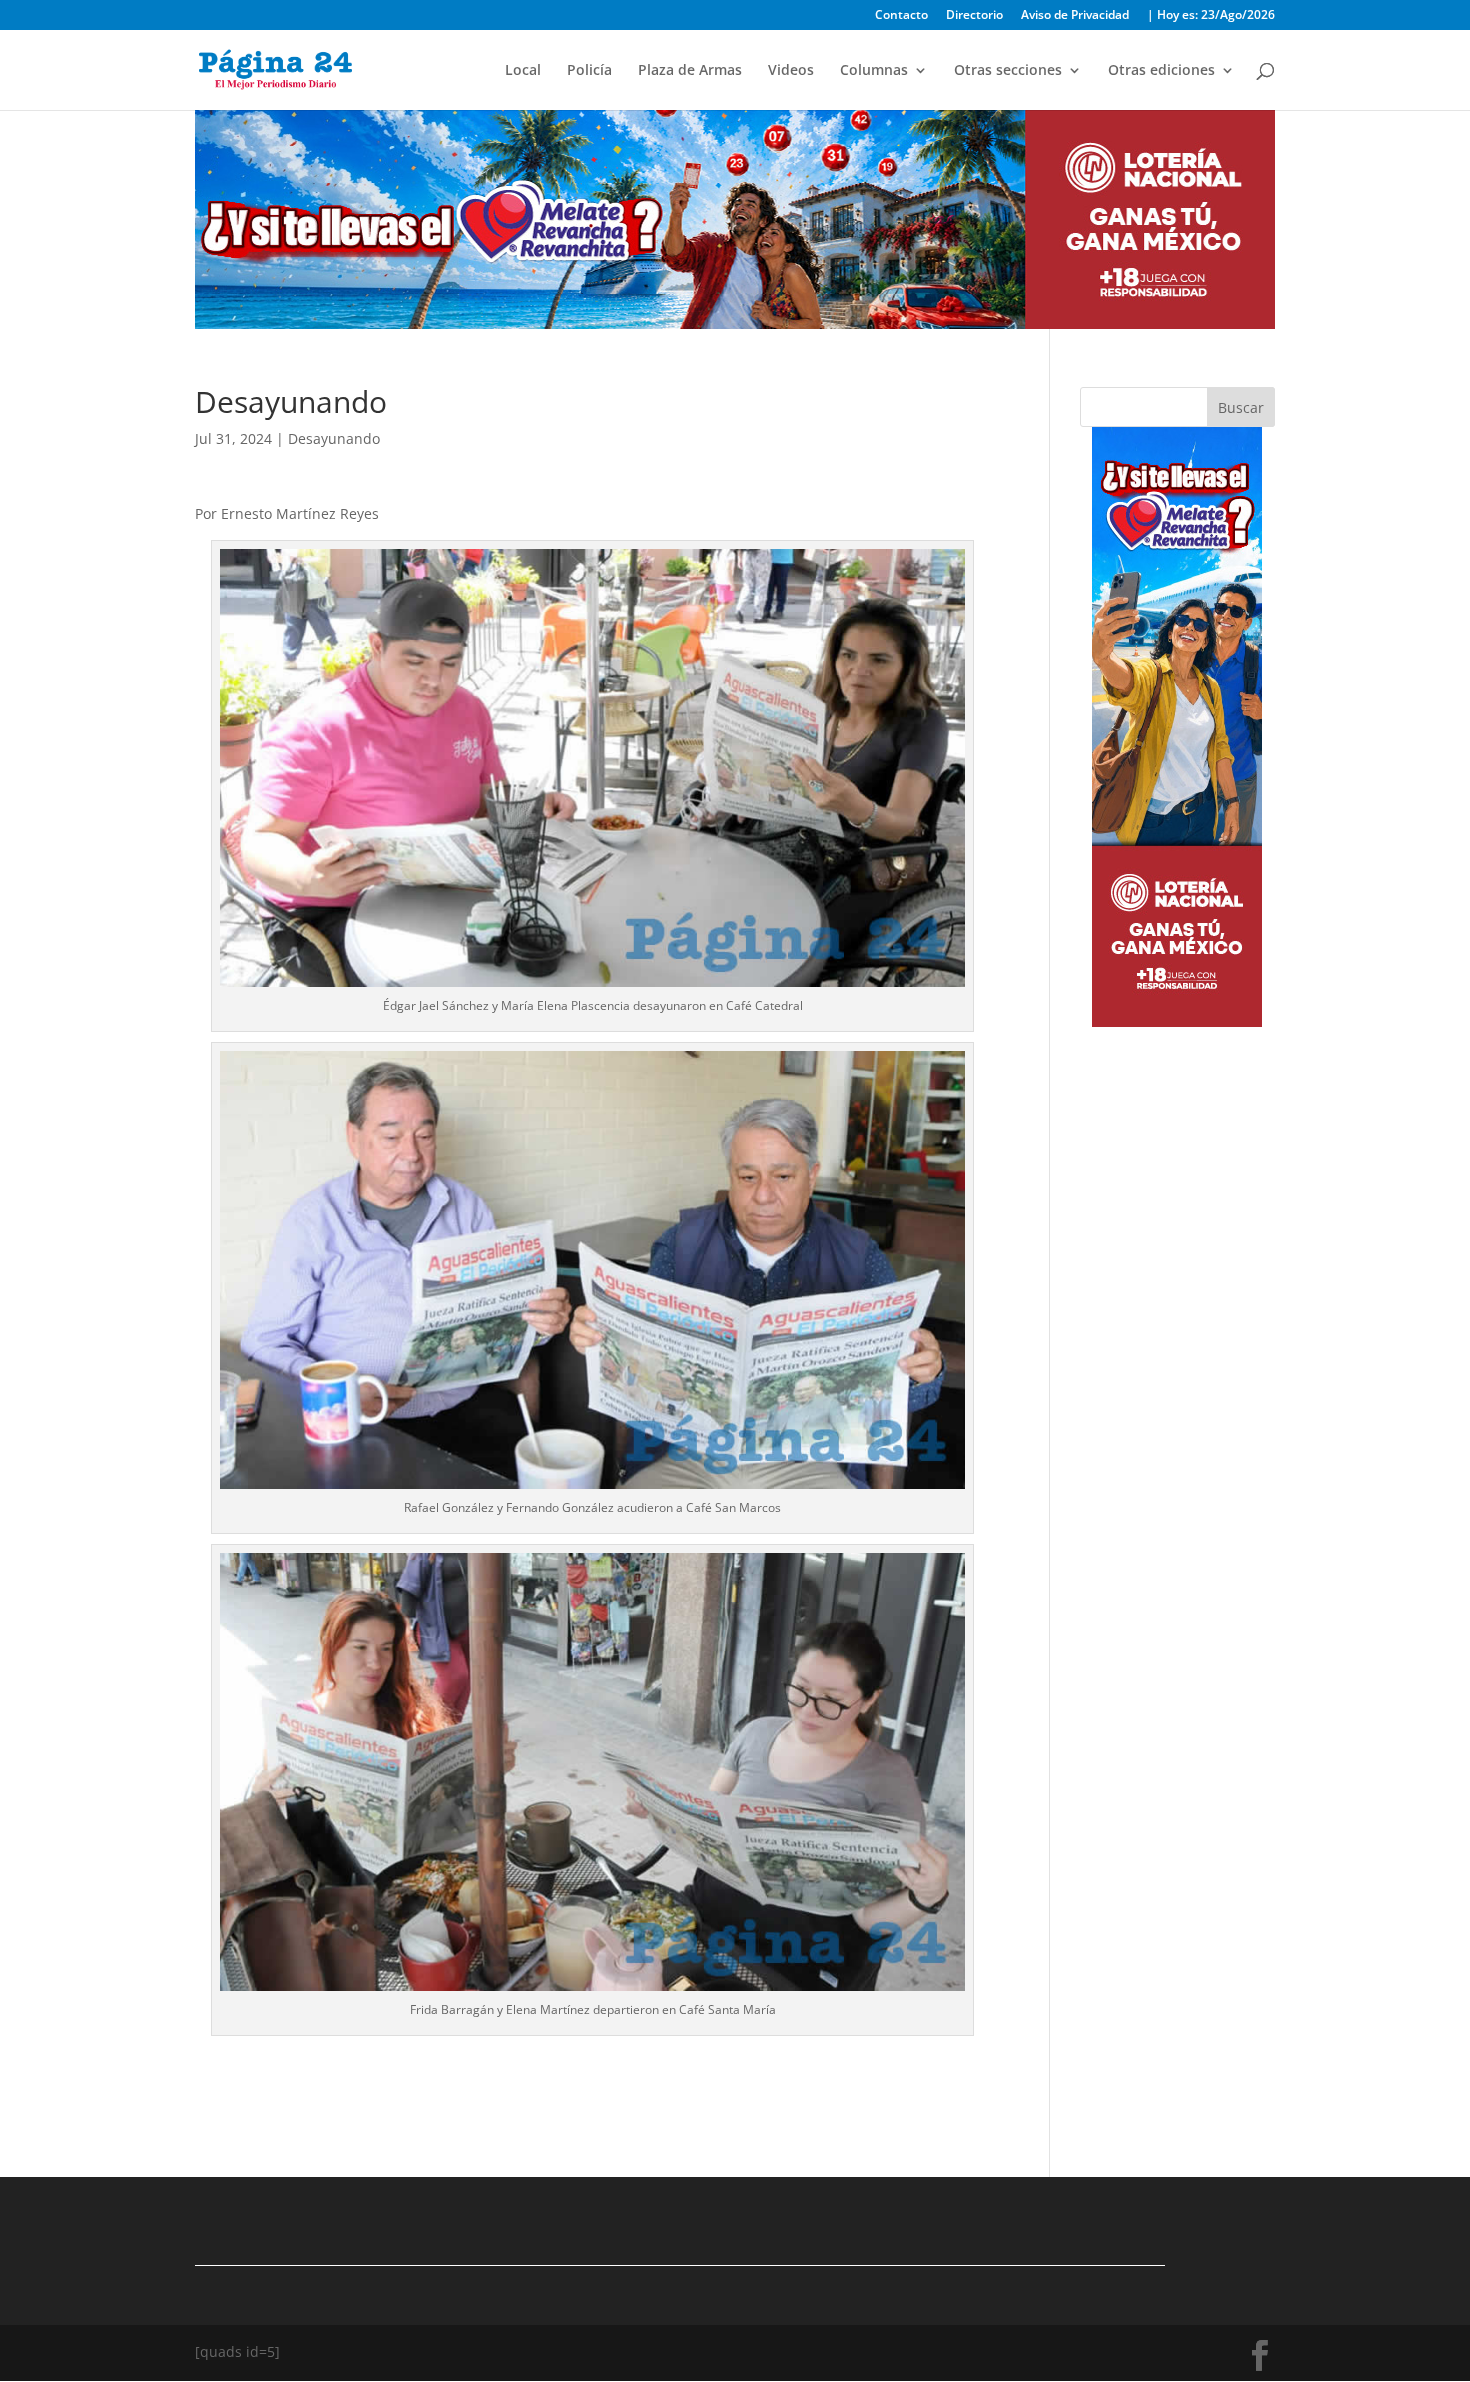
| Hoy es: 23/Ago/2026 (1211, 16)
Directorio (974, 16)
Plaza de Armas (690, 71)
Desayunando (334, 438)
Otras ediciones (1161, 71)
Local (523, 71)
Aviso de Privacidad (1075, 16)
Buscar (1241, 407)
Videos (791, 71)
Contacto (901, 16)
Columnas (874, 71)
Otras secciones (1008, 71)
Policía (589, 71)
